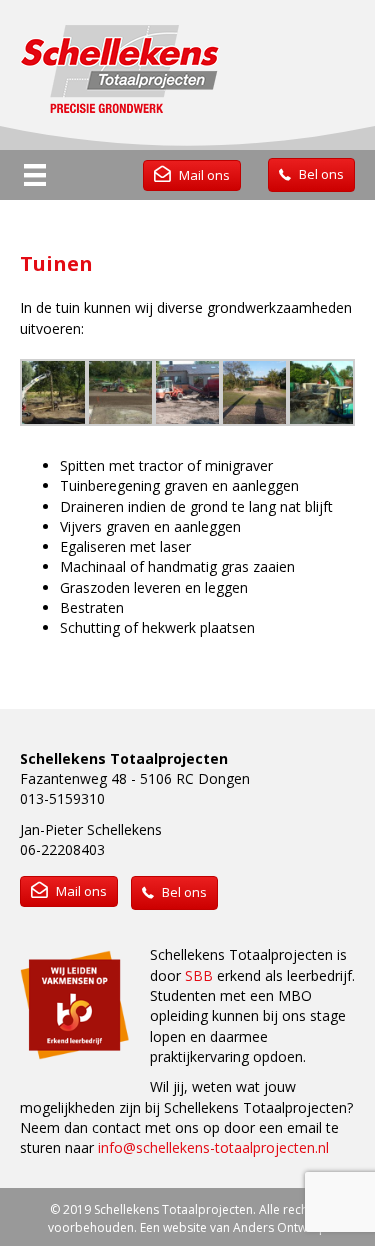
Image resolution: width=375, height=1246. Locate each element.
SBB (199, 975)
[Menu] (35, 175)
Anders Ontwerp (280, 1227)
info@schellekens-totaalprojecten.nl (213, 1147)
